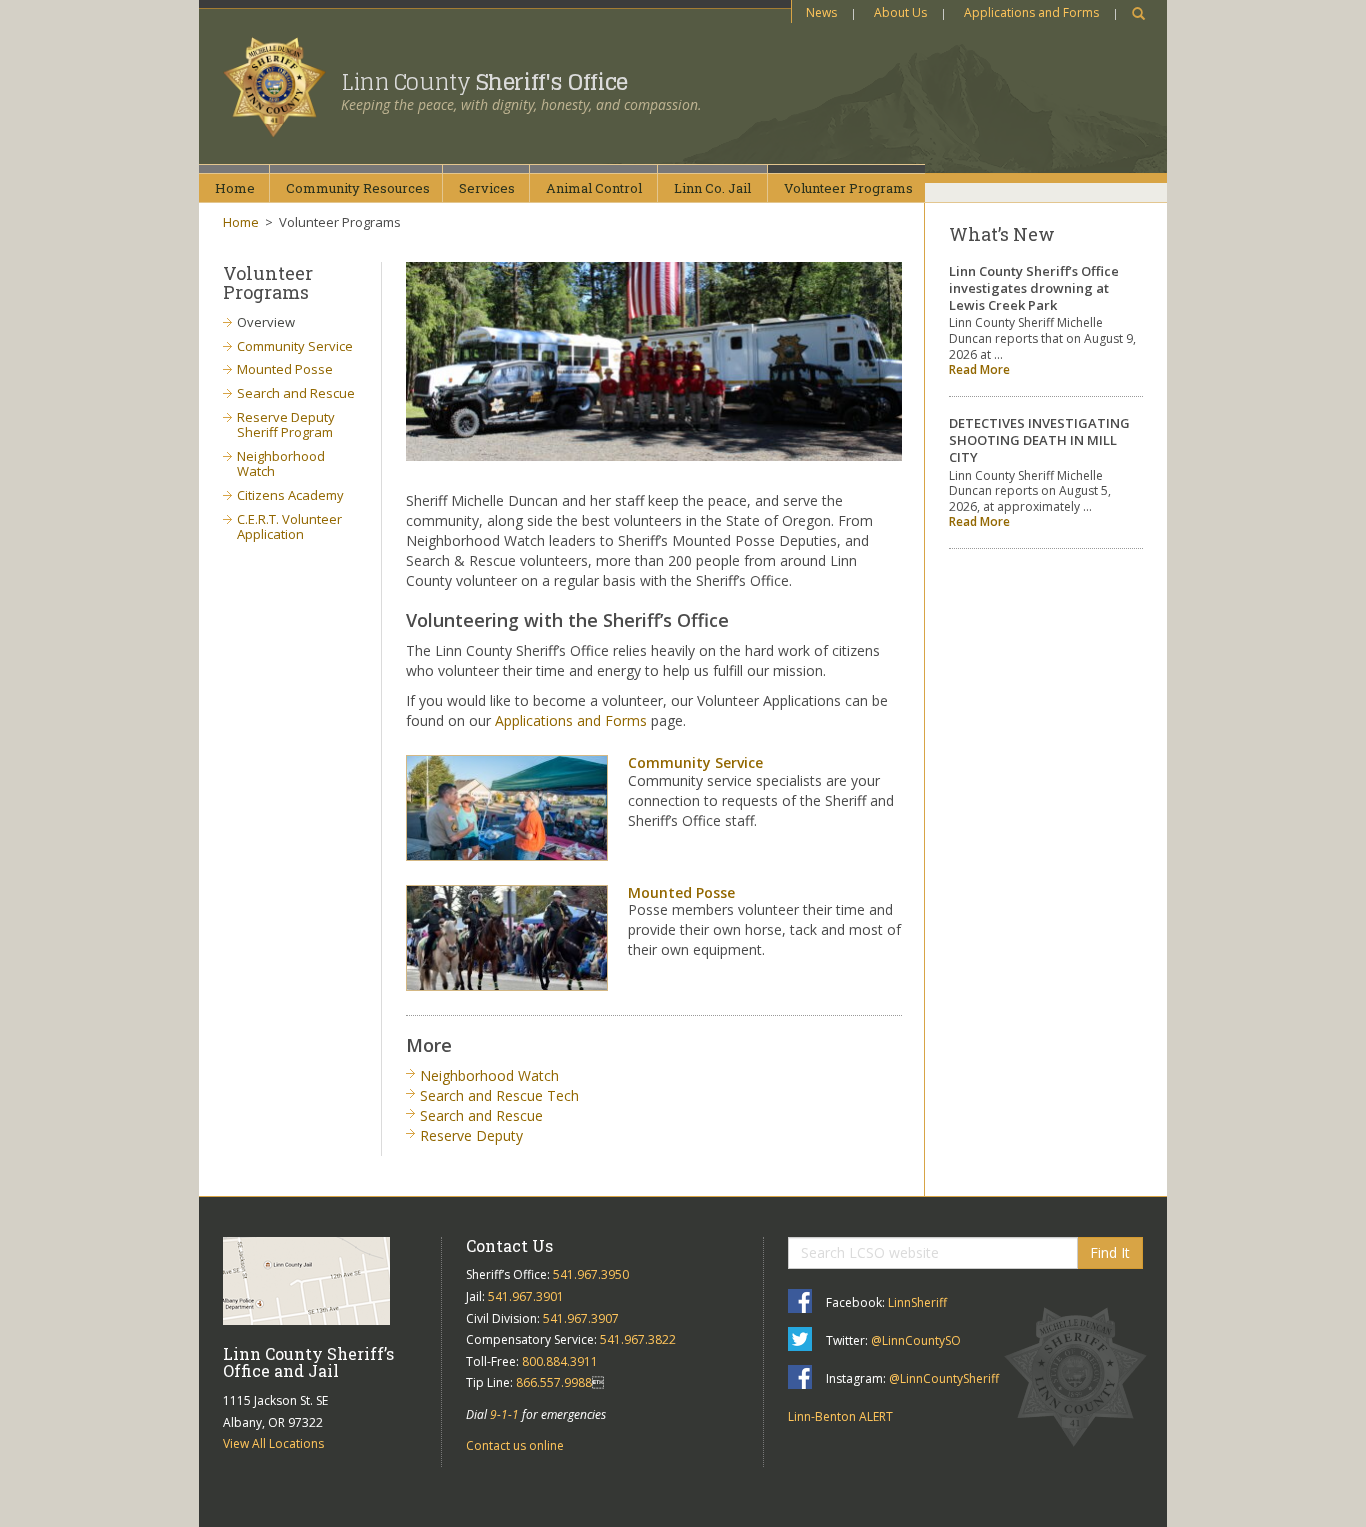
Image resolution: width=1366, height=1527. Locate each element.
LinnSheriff (917, 1302)
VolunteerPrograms (848, 188)
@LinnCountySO (916, 1340)
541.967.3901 (526, 1296)
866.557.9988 (554, 1382)
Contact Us (509, 1245)
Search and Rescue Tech (499, 1095)
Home (235, 188)
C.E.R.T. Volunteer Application (289, 527)
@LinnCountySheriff (944, 1378)
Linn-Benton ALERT (840, 1416)
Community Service (695, 762)
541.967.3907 (581, 1318)
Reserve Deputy (471, 1135)
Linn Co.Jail (712, 188)
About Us (900, 12)
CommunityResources (358, 188)
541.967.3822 (638, 1339)
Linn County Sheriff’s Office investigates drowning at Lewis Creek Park (1034, 288)
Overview (266, 322)
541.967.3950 (591, 1274)
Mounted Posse (681, 892)
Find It (1110, 1252)
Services (487, 188)
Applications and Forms (1031, 12)
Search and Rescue (481, 1115)
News (821, 12)
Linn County (484, 82)
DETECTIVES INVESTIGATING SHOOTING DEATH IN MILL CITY (1039, 440)
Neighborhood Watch (489, 1075)
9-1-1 (504, 1414)
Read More (979, 369)
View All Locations (273, 1443)
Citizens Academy (290, 495)
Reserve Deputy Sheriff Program (286, 425)
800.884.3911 (560, 1361)
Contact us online (515, 1445)
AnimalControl (594, 188)
